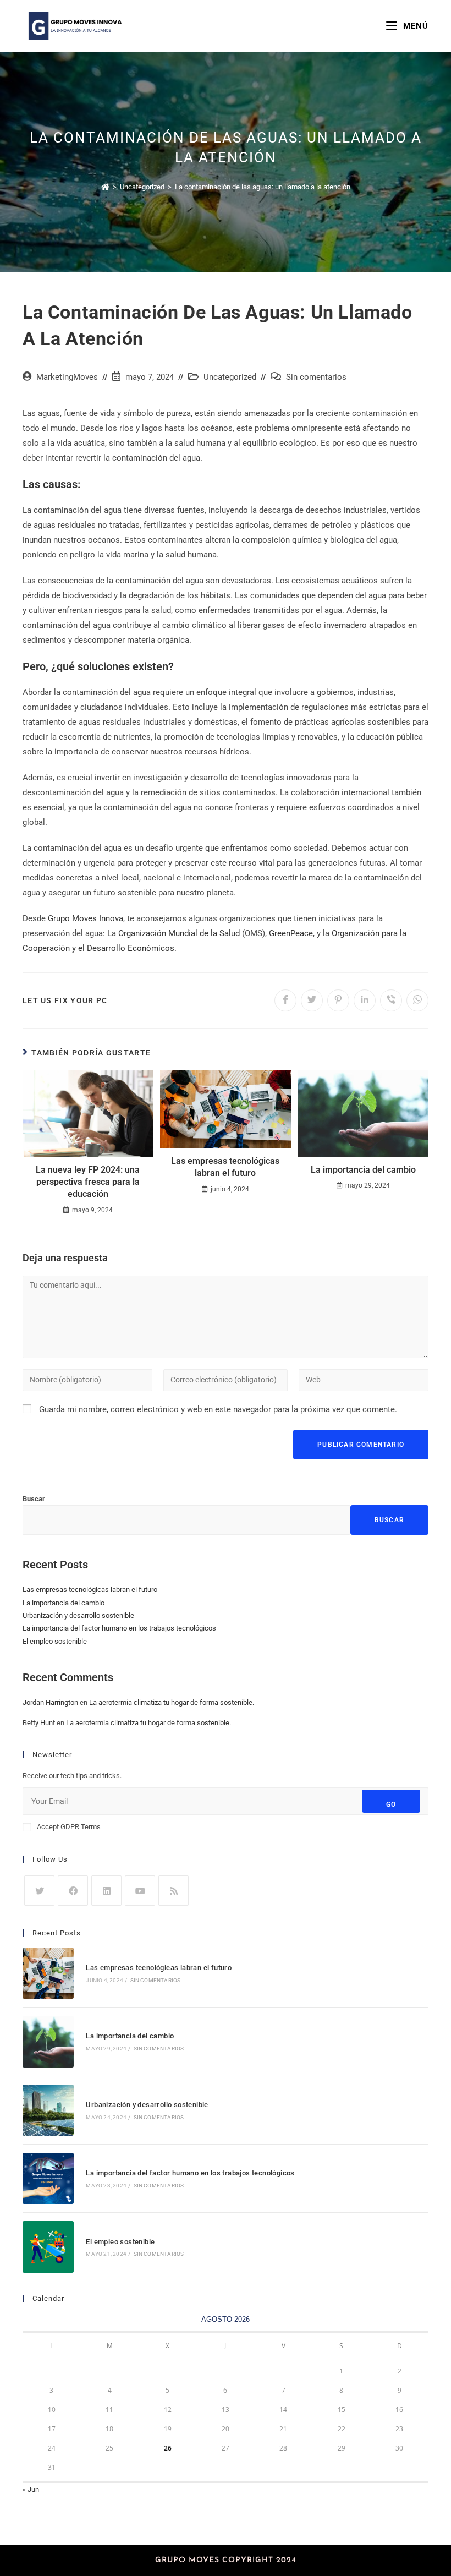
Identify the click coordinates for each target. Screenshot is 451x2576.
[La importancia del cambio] (48, 2041)
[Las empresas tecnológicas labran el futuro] (48, 1973)
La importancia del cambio (363, 1170)
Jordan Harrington (50, 1702)
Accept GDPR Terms (69, 1827)
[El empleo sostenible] (48, 2247)
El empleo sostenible (55, 1641)
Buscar (34, 1499)
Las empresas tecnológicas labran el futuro (225, 1167)
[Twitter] (39, 1891)
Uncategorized (230, 377)
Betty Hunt (39, 1723)
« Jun (31, 2489)
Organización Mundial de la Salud (180, 933)
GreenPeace (291, 933)
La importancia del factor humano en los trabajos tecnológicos (119, 1628)
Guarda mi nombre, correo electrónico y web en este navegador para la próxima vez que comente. (218, 1409)
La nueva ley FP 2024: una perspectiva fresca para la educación (88, 1182)
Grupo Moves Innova (86, 918)
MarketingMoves (67, 377)
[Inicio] (105, 187)
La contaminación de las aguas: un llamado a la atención (263, 187)
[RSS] (174, 1891)
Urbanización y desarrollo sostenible (78, 1615)
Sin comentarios (316, 377)
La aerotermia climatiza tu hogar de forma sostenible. (172, 1702)
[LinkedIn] (106, 1891)
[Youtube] (140, 1891)
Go (391, 1804)
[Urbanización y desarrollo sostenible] (48, 2110)
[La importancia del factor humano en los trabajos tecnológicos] (48, 2178)
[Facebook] (73, 1891)
